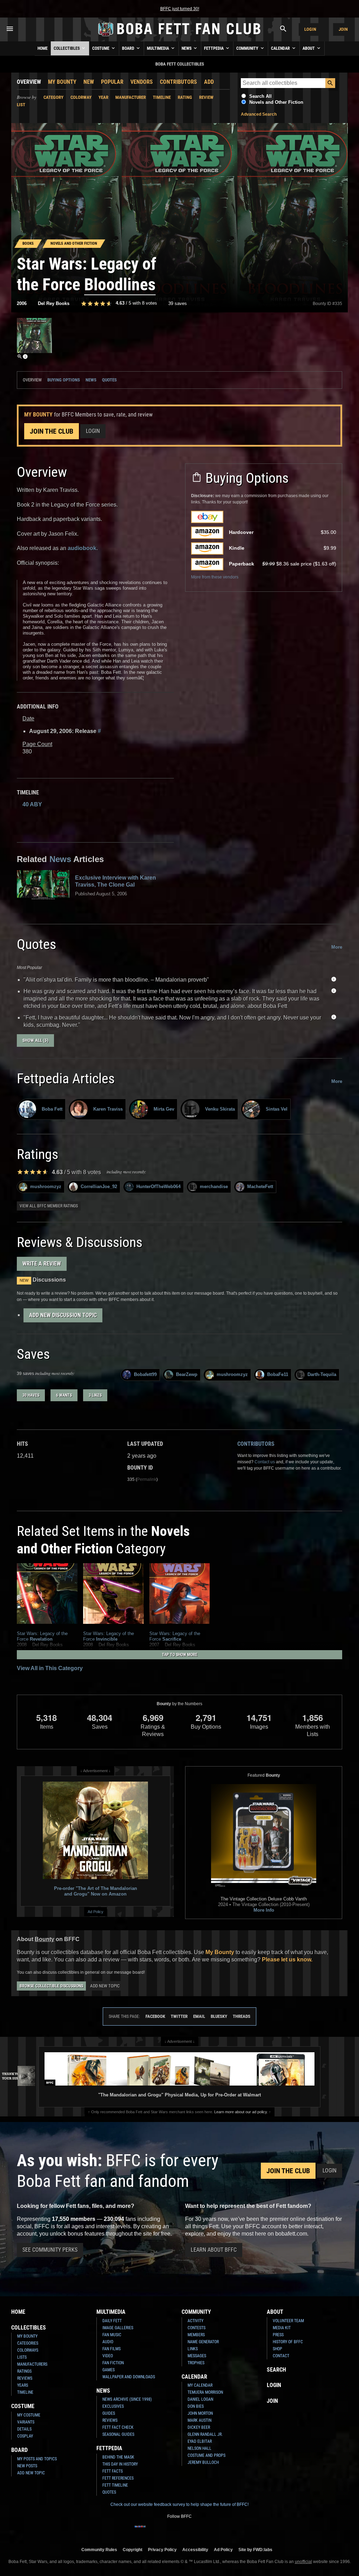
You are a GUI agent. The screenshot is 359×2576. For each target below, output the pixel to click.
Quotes (109, 380)
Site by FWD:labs (255, 2550)
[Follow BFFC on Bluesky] (219, 2531)
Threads (242, 2016)
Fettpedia (214, 48)
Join (343, 29)
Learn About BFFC (214, 2250)
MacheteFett (260, 1187)
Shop (277, 2349)
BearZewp (187, 1374)
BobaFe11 (278, 1374)
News (187, 48)
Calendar (281, 48)
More (337, 947)
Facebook (155, 2016)
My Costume (29, 2415)
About (309, 48)
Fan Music (112, 2335)
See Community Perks (50, 2250)
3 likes (95, 1395)
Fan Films (111, 2349)
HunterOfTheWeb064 (158, 1187)
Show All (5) (35, 1040)
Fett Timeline (115, 2485)
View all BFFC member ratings (49, 1206)
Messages (197, 2356)
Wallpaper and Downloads (129, 2377)
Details (24, 2429)
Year (103, 97)
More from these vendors (215, 577)
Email (199, 2016)
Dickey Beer (199, 2427)
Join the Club (52, 431)
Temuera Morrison (205, 2392)
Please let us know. (287, 1960)
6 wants (64, 1395)
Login (310, 29)
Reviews (25, 2378)
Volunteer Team (288, 2321)
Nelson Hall (199, 2448)
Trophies (196, 2363)
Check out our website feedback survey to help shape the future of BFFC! (179, 2504)
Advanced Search (259, 114)
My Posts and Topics (37, 2459)
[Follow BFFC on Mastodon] (208, 2531)
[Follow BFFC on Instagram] (151, 2531)
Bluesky (219, 2016)
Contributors (178, 82)
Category (53, 97)
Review (206, 97)
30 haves (31, 1395)
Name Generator (203, 2342)
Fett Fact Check (118, 2427)
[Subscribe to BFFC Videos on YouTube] (185, 2531)
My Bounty (62, 82)
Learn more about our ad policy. (241, 2112)
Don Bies (196, 2406)
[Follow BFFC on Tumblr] (174, 2531)
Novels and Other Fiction (276, 102)
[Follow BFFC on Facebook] (140, 2531)
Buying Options (64, 380)
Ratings (24, 2371)
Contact (281, 2356)
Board (129, 48)
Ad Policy (96, 1912)
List (21, 105)
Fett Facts (113, 2471)
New (89, 82)
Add (209, 82)
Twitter (179, 2016)
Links (193, 2349)
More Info (264, 1910)
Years (23, 2385)
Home (43, 48)
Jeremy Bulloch (203, 2462)
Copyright (133, 2550)
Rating (185, 97)
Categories (28, 2343)
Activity (195, 2321)
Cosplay (25, 2436)
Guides (109, 2413)
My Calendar (200, 2385)
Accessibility (195, 2550)
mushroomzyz (46, 1187)
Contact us (265, 1462)
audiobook (82, 548)
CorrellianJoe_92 (99, 1187)
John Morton (200, 2413)
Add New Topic (105, 1986)
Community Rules (99, 2550)
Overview (29, 82)
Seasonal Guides (118, 2434)
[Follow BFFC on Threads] (196, 2531)
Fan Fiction (113, 2363)
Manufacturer (131, 97)
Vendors (142, 82)
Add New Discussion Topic (63, 1315)
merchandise (214, 1187)
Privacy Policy (162, 2550)
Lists (22, 2357)
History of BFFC (288, 2342)
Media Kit (282, 2328)
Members (196, 2335)
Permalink (147, 1479)
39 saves (178, 303)
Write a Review (42, 1264)
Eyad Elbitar (200, 2441)
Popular (112, 82)
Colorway (81, 97)
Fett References (118, 2478)
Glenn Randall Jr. (205, 2434)
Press (278, 2335)
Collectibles (67, 48)
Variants (26, 2422)
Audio (108, 2342)
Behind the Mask (118, 2457)
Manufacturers (32, 2364)
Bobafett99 (145, 1374)
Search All (260, 96)
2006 (22, 303)
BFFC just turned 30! (180, 9)
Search (276, 2370)
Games (109, 2370)
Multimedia (158, 48)
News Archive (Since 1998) (127, 2399)
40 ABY (32, 804)
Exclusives (113, 2406)
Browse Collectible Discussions (51, 1986)
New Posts (27, 2466)
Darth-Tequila (322, 1374)
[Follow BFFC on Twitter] (163, 2531)
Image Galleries (118, 2328)
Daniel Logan (200, 2399)
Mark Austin (199, 2420)
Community (248, 48)
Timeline (162, 97)
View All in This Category (50, 1668)
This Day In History (120, 2464)
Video (108, 2356)
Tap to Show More (180, 1655)
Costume (101, 48)
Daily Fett (112, 2321)
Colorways (28, 2350)
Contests (197, 2328)
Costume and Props (206, 2455)
